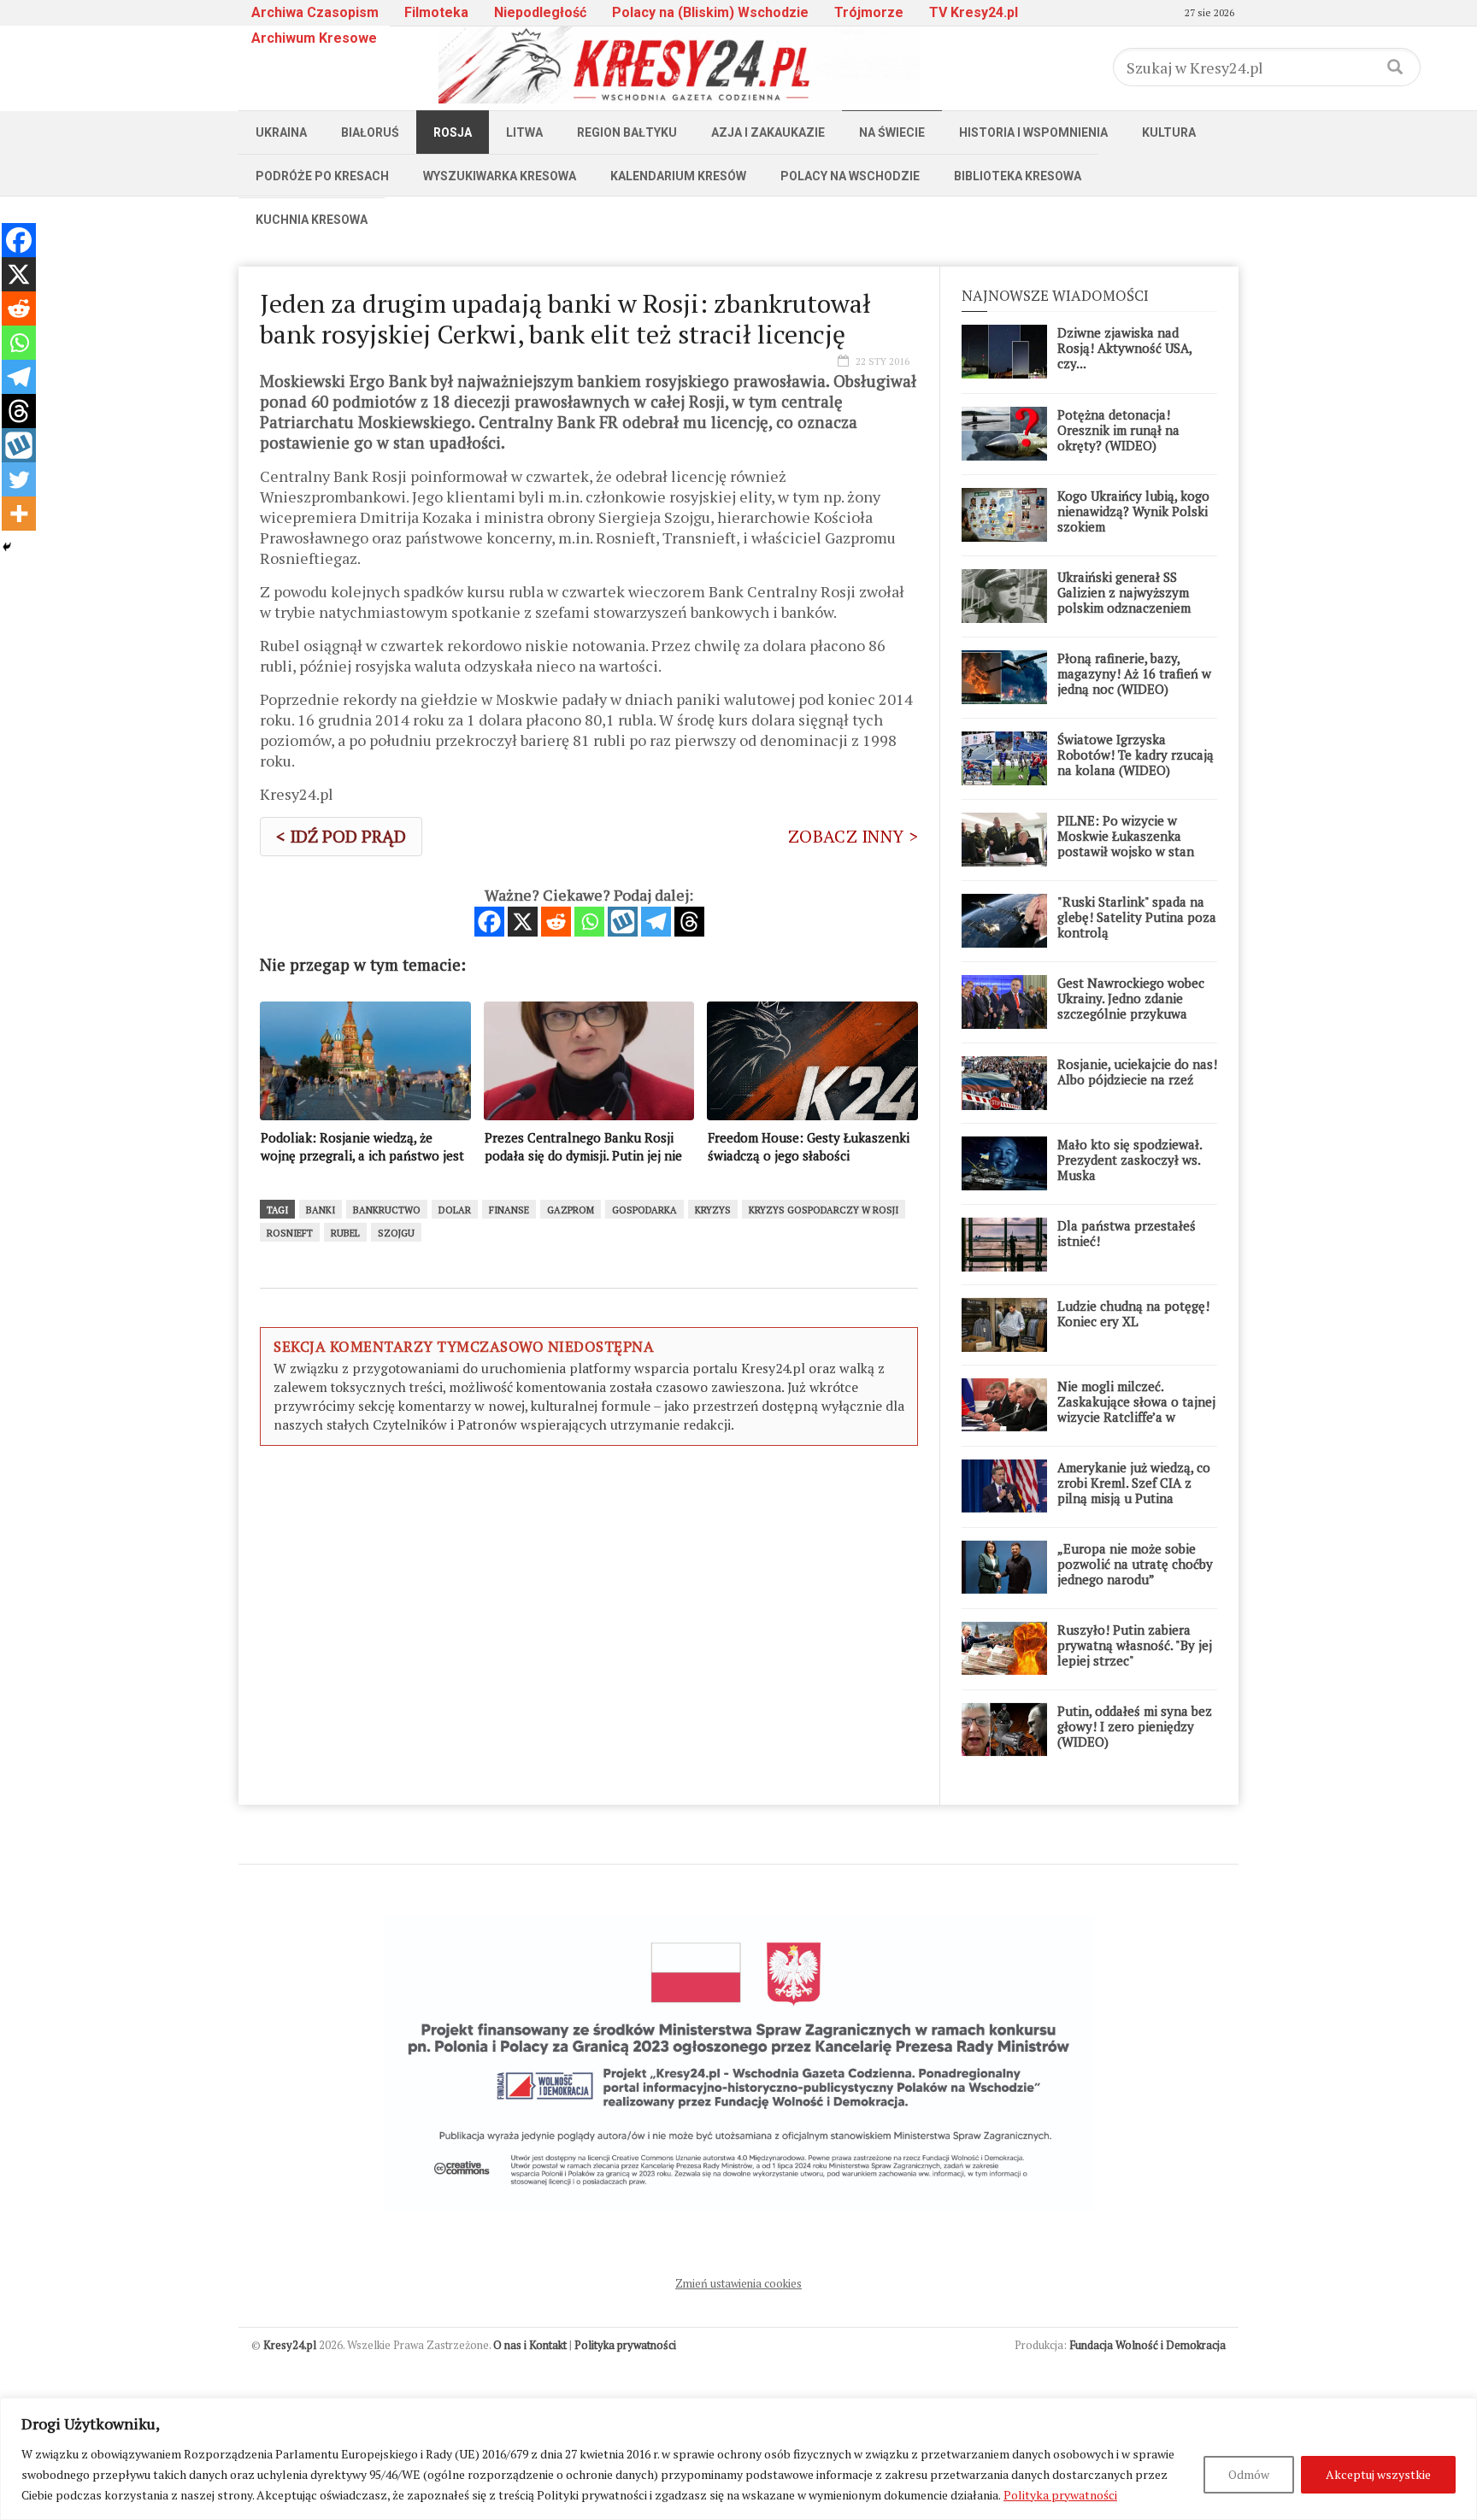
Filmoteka (436, 12)
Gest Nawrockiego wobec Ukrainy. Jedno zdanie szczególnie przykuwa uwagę (1131, 1006)
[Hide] (7, 547)
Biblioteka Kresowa (1018, 176)
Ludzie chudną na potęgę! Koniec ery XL (1133, 1313)
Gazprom (571, 1210)
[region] (738, 2459)
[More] (19, 514)
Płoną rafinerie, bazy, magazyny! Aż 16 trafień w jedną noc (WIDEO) (1134, 673)
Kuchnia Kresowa (312, 220)
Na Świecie (892, 132)
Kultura (1169, 132)
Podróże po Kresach (322, 176)
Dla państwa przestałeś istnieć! (1127, 1233)
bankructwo (387, 1210)
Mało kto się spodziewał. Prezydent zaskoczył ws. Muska (1130, 1160)
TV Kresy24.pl (974, 12)
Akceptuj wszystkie (1378, 2474)
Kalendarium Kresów (678, 176)
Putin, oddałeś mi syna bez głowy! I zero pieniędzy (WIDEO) (1135, 1726)
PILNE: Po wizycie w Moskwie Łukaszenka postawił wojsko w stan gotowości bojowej (1126, 843)
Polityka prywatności (1060, 2495)
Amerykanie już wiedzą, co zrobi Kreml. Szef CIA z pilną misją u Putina (1134, 1483)
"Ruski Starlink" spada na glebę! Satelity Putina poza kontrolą (1137, 917)
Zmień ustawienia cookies (738, 2283)
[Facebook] (489, 922)
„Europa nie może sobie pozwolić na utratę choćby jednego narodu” (1135, 1564)
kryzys (713, 1210)
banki (321, 1210)
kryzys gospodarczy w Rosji (824, 1210)
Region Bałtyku (627, 132)
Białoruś (370, 132)
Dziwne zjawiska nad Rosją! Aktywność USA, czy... (1124, 348)
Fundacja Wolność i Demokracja (1147, 2345)
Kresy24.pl (290, 2345)
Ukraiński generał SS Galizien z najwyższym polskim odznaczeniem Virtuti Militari (1124, 600)
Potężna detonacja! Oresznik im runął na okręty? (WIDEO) (1118, 430)
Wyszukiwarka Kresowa (500, 176)
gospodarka (644, 1210)
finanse (509, 1210)
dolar (455, 1210)
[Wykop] (623, 922)
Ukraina (281, 132)
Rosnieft (290, 1233)
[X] (523, 922)
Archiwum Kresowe (314, 38)
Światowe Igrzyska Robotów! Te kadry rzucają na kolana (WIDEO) (1136, 755)
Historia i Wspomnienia (1033, 132)
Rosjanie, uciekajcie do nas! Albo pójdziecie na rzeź (1137, 1072)
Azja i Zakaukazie (768, 132)
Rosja (453, 132)
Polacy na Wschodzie (850, 176)
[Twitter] (19, 479)
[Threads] (689, 922)
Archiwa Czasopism (315, 12)
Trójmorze (869, 12)
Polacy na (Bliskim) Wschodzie (710, 12)
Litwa (524, 132)
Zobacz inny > (853, 836)
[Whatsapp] (589, 922)
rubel (345, 1233)
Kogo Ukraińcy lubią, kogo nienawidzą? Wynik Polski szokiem (1133, 511)
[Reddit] (556, 922)
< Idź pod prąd (341, 836)
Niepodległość (540, 12)
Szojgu (396, 1233)
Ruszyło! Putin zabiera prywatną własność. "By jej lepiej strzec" (1135, 1645)
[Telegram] (656, 922)
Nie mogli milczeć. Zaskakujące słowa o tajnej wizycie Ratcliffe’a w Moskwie (1136, 1409)
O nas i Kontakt (530, 2345)
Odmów (1249, 2474)
